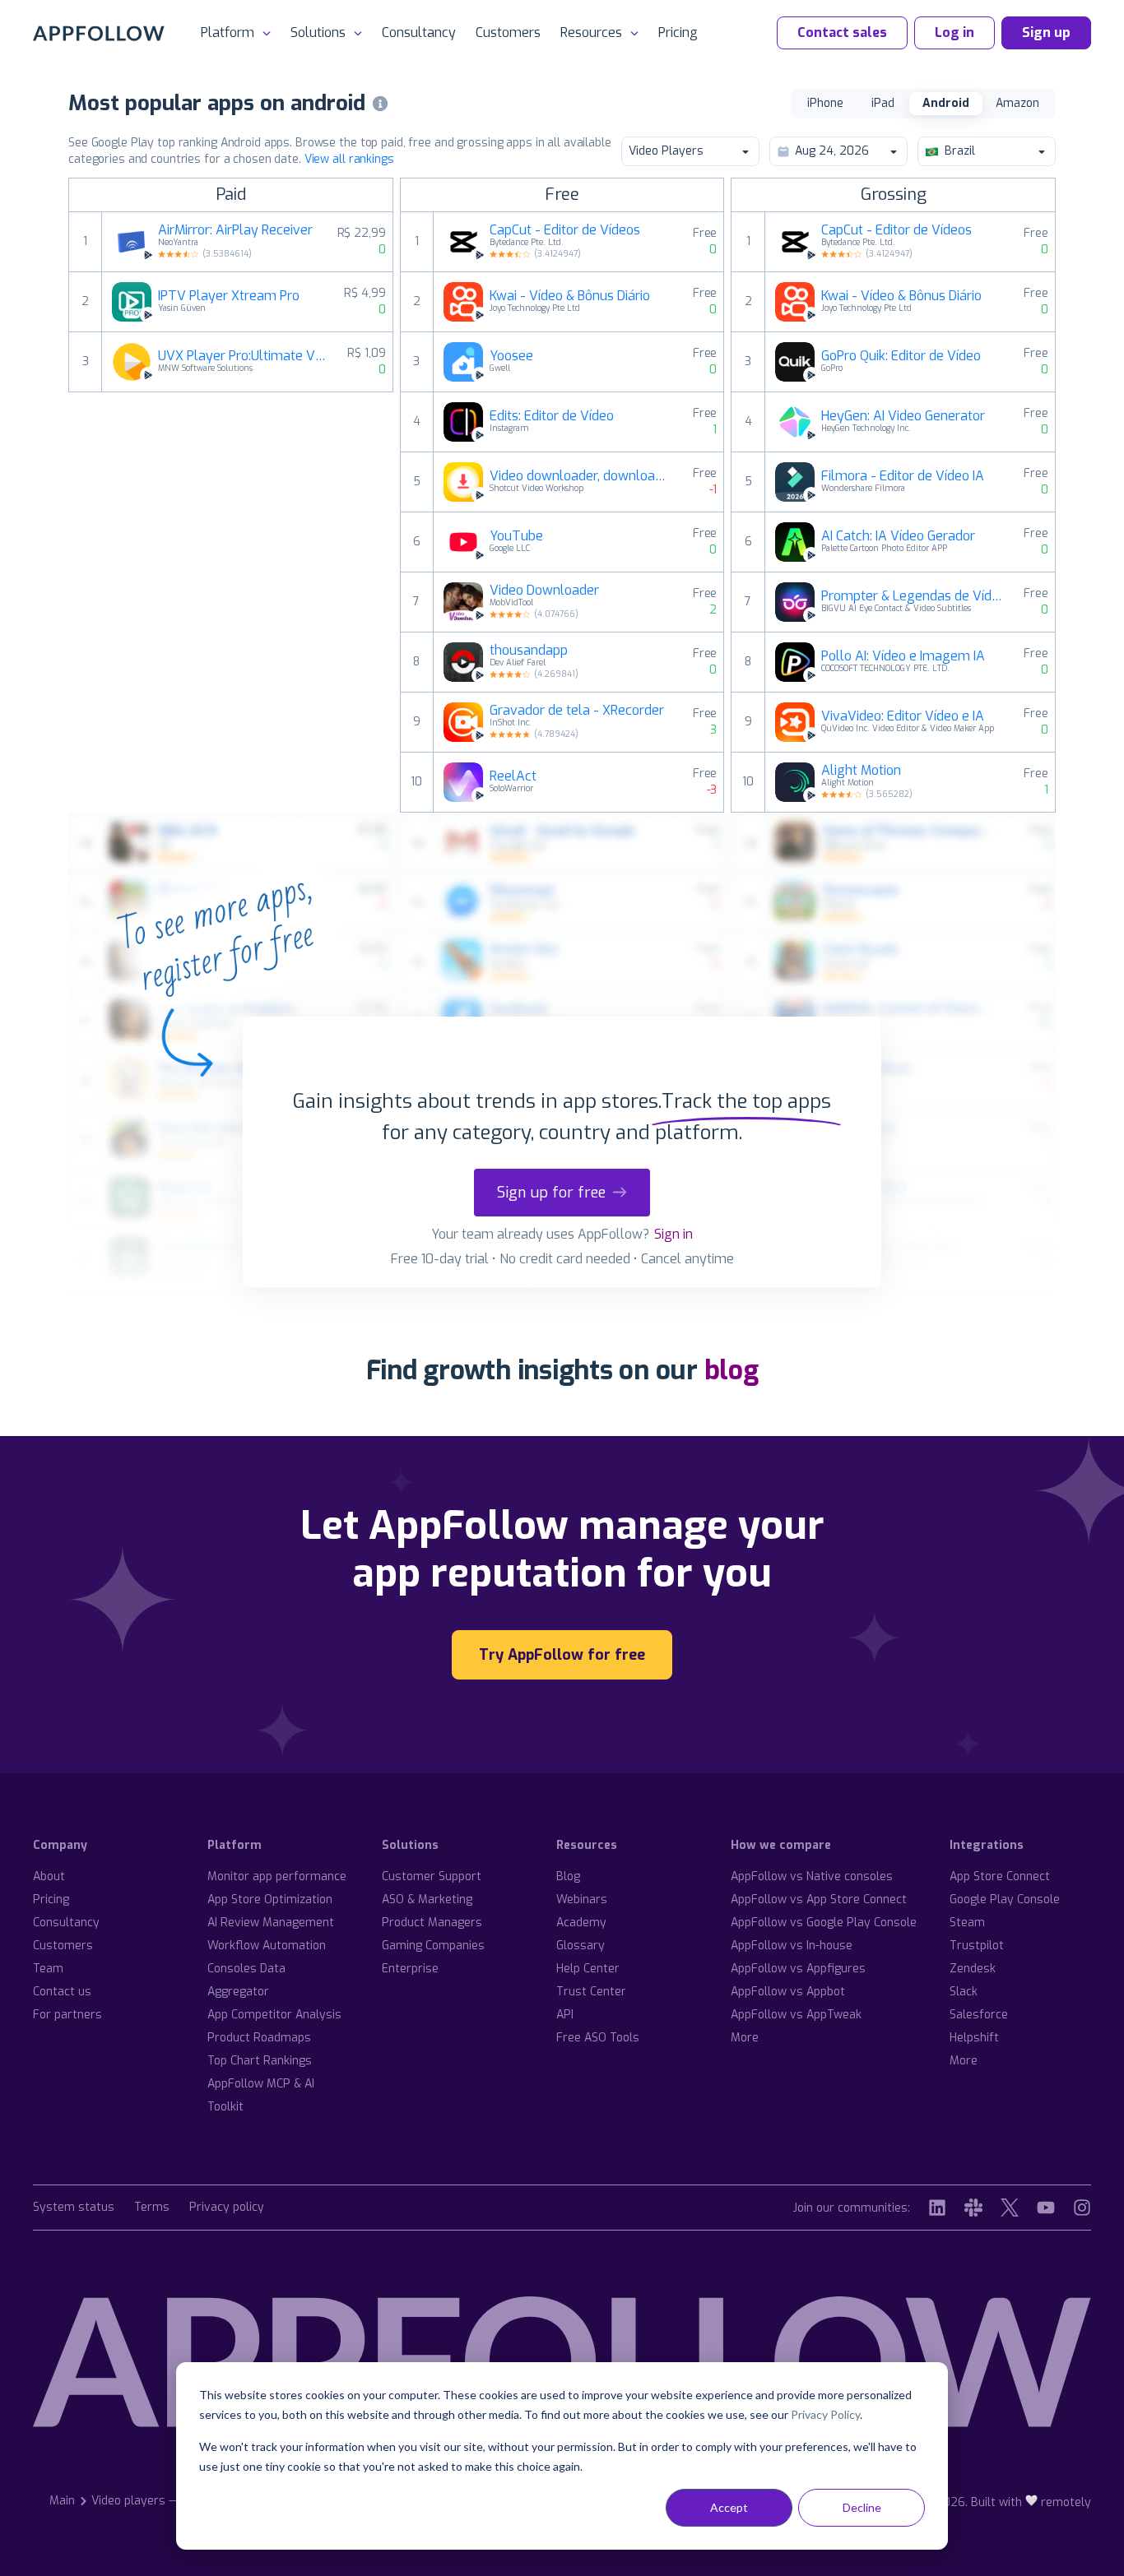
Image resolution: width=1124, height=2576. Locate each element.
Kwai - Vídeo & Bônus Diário (570, 296)
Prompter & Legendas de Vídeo (913, 596)
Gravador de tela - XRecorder (577, 711)
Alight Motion (861, 771)
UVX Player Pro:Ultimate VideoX (243, 356)
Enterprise (410, 1969)
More (745, 2038)
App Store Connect (1000, 1876)
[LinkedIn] (937, 2208)
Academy (581, 1923)
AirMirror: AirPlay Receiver (235, 230)
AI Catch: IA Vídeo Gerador (898, 536)
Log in (954, 32)
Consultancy (419, 32)
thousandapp (529, 651)
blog (732, 1370)
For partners (67, 2015)
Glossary (581, 1946)
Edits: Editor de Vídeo (552, 416)
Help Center (588, 1969)
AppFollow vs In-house (792, 1946)
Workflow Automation (267, 1946)
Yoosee (511, 356)
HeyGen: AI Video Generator (903, 416)
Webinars (582, 1900)
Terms (152, 2208)
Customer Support (432, 1876)
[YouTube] (1046, 2208)
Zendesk (973, 1969)
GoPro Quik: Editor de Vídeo (901, 356)
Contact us (62, 1992)
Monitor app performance (277, 1876)
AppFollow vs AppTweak (796, 2015)
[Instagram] (1082, 2208)
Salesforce (979, 2015)
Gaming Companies (433, 1946)
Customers (508, 32)
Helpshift (974, 2038)
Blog (568, 1876)
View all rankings (349, 159)
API (565, 2015)
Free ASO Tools (598, 2038)
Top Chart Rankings (260, 2061)
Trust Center (591, 1992)
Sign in (673, 1234)
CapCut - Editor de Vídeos (565, 230)
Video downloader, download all (581, 476)
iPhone (825, 103)
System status (74, 2208)
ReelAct (513, 776)
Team (48, 1969)
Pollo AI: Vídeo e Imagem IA (903, 656)
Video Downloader (544, 591)
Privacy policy (227, 2208)
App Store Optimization (270, 1900)
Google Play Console (1005, 1900)
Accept (729, 2507)
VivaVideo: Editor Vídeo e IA (903, 716)
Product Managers (432, 1923)
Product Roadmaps (259, 2038)
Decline (862, 2507)
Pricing (678, 32)
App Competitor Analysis (274, 2015)
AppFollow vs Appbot (788, 1992)
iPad (883, 103)
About (49, 1876)
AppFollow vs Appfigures (798, 1969)
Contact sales (842, 32)
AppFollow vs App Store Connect (819, 1900)
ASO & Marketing (427, 1900)
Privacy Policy (825, 2414)
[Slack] (973, 2208)
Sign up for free (551, 1193)
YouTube (516, 536)
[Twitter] (1010, 2208)
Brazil (960, 151)
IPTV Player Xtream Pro (229, 296)
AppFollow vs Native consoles (812, 1876)
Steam (967, 1923)
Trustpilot (977, 1946)
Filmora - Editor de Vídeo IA (903, 476)
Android (946, 103)
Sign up (1046, 32)
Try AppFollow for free (562, 1655)
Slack (964, 1992)
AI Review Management (271, 1923)
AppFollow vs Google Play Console (824, 1923)
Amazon (1017, 103)
